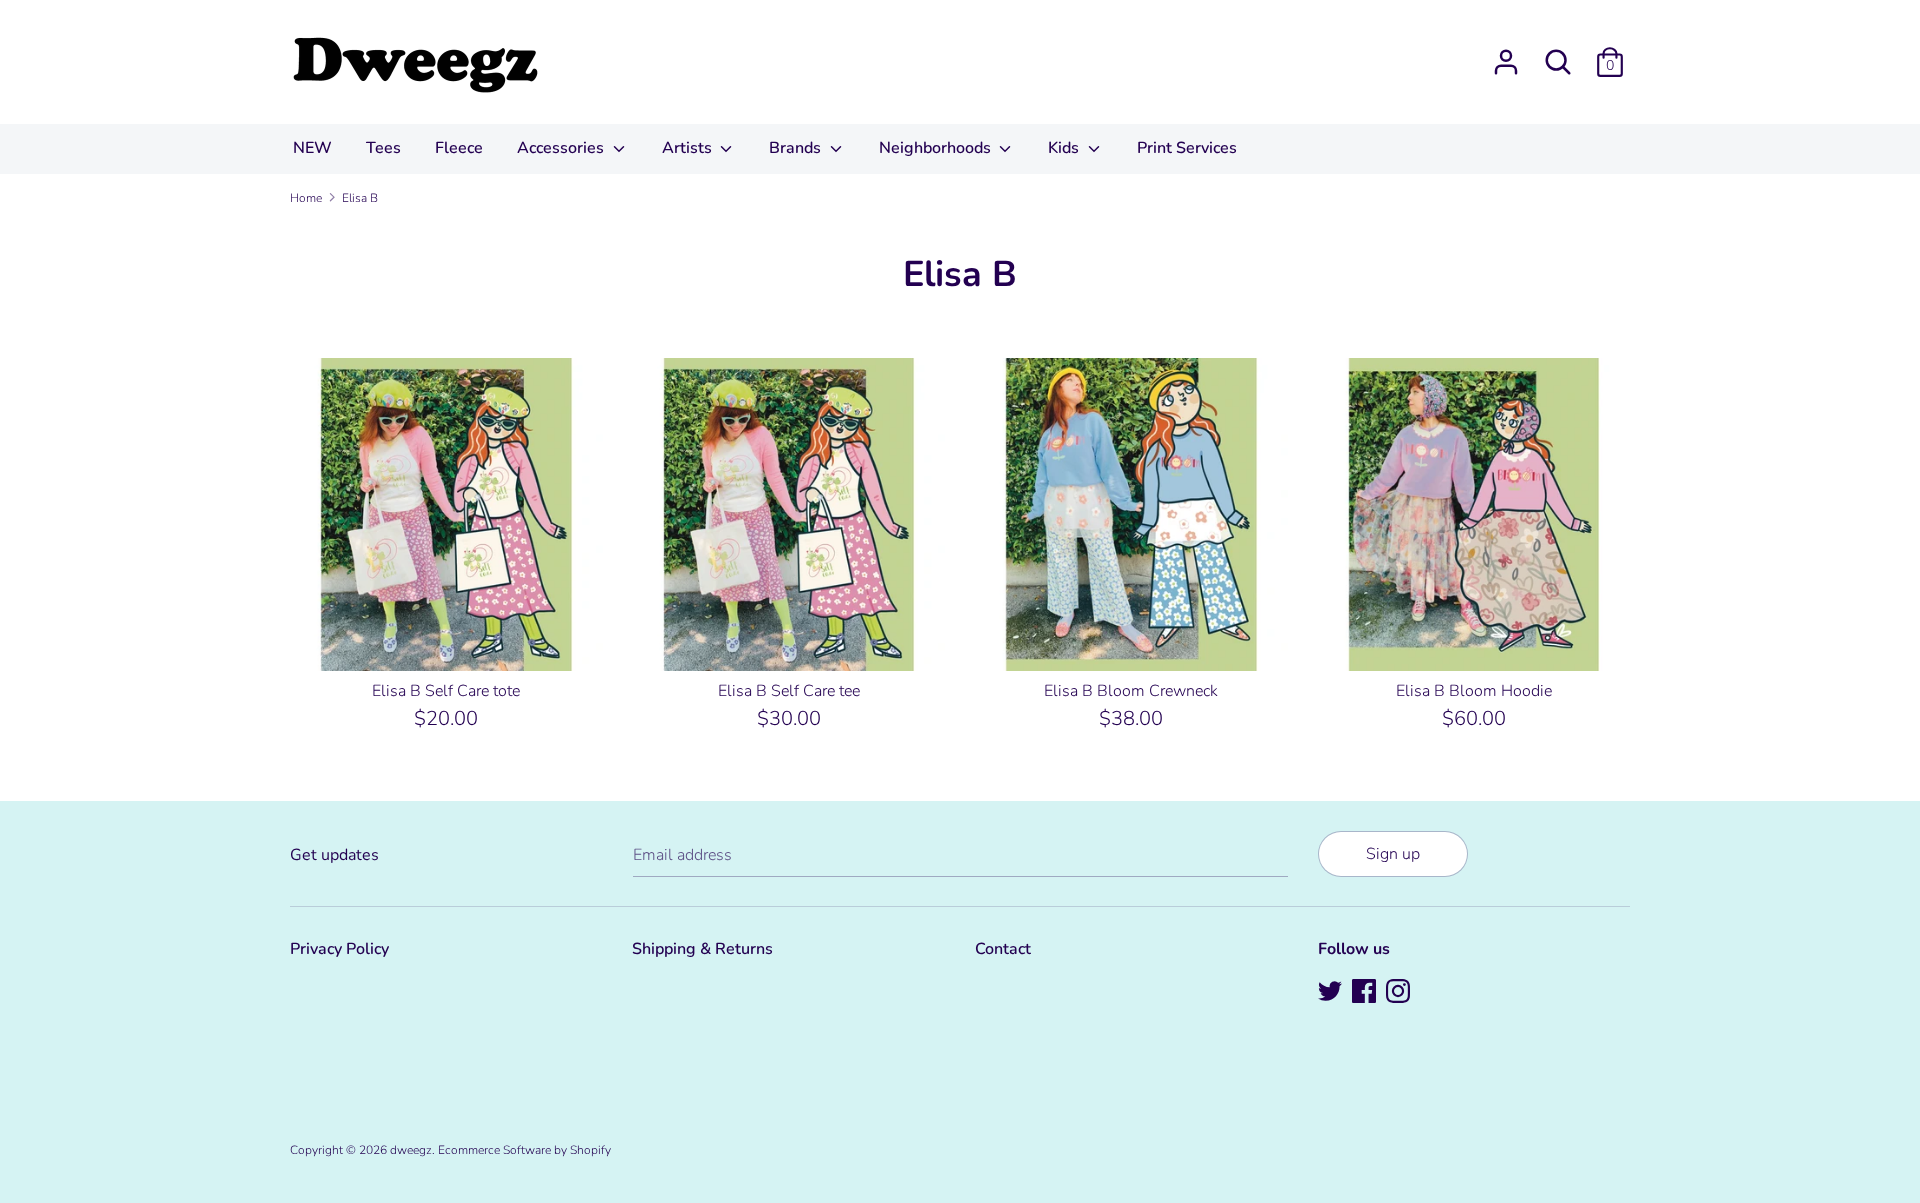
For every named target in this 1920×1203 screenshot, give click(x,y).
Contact (1003, 949)
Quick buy (447, 637)
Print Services (1187, 148)
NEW (312, 148)
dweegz (411, 1150)
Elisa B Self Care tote (446, 691)
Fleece (459, 148)
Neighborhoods (937, 148)
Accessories (562, 148)
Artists (689, 148)
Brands (797, 148)
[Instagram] (1400, 993)
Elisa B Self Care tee (789, 691)
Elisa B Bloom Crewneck (1131, 691)
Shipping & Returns (702, 949)
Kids (1065, 148)
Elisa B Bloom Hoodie (1474, 691)
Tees (383, 148)
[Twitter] (1332, 993)
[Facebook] (1366, 993)
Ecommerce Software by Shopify (524, 1150)
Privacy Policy (339, 949)
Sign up (1393, 854)
